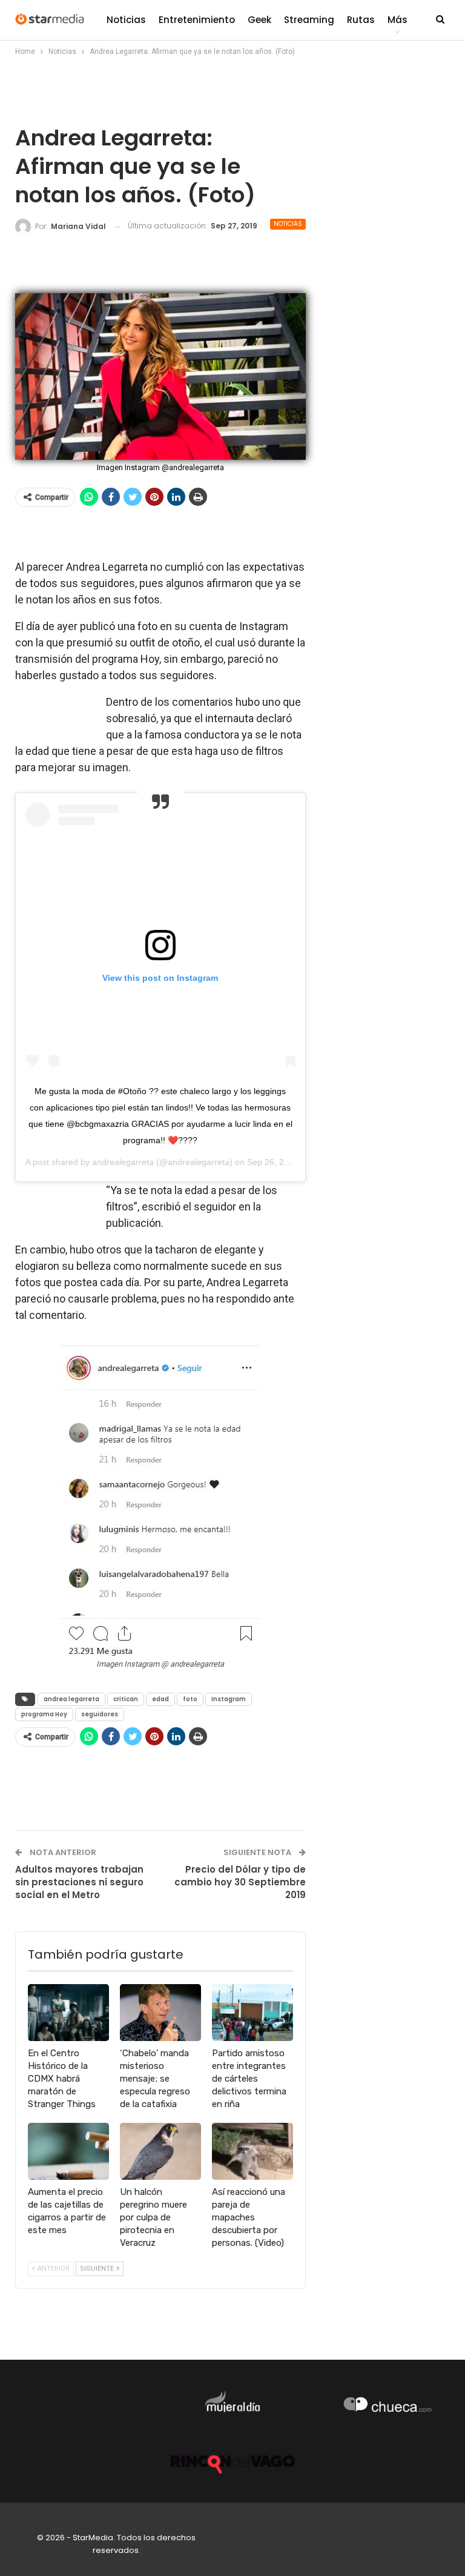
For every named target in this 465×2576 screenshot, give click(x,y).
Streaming (309, 20)
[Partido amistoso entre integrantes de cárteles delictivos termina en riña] (252, 2013)
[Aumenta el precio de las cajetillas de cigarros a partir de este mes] (68, 2151)
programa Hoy (44, 1714)
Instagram (229, 1699)
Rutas (361, 20)
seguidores (100, 1714)
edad (160, 1699)
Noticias (126, 20)
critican (126, 1699)
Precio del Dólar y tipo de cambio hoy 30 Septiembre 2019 (240, 1882)
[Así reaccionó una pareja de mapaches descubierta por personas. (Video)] (252, 2151)
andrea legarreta (71, 1699)
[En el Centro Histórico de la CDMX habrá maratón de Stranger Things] (68, 2013)
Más (397, 20)
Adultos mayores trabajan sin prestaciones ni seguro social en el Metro (79, 1882)
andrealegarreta (123, 1162)
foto (190, 1699)
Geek (259, 20)
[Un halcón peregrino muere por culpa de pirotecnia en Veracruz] (160, 2151)
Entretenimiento (197, 20)
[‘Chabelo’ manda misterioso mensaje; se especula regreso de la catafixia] (160, 2013)
